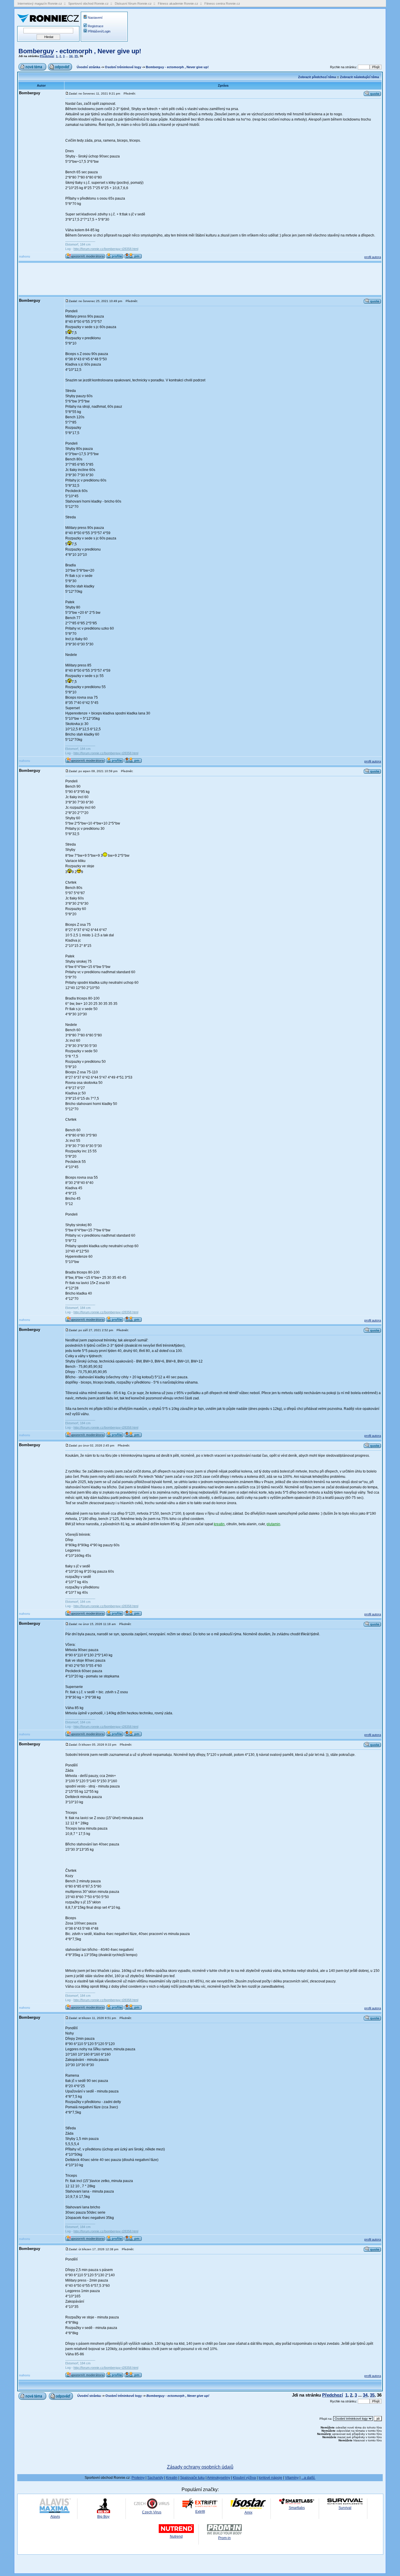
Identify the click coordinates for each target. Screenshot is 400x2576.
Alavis (55, 2517)
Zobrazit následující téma (359, 77)
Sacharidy (155, 2478)
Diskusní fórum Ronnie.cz (133, 4)
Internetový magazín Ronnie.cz (40, 4)
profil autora (373, 257)
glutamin (273, 1524)
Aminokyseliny (219, 2478)
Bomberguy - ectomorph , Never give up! (80, 51)
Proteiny (138, 2478)
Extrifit (200, 2512)
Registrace (96, 26)
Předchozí (47, 56)
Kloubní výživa (244, 2478)
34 (71, 56)
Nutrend (176, 2536)
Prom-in (224, 2538)
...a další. (308, 2478)
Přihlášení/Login (99, 31)
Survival (345, 2508)
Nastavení (95, 18)
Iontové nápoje (270, 2478)
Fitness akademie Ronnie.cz (178, 4)
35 (76, 56)
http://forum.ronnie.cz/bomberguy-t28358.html (106, 249)
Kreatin (172, 2478)
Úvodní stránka (88, 67)
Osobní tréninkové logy (123, 67)
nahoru (25, 256)
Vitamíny (292, 2478)
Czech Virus (152, 2512)
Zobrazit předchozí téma (317, 77)
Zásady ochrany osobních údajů (200, 2467)
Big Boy (103, 2517)
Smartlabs (297, 2508)
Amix (248, 2512)
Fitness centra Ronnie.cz (222, 4)
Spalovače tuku (192, 2478)
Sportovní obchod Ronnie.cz (88, 4)
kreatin (219, 1524)
